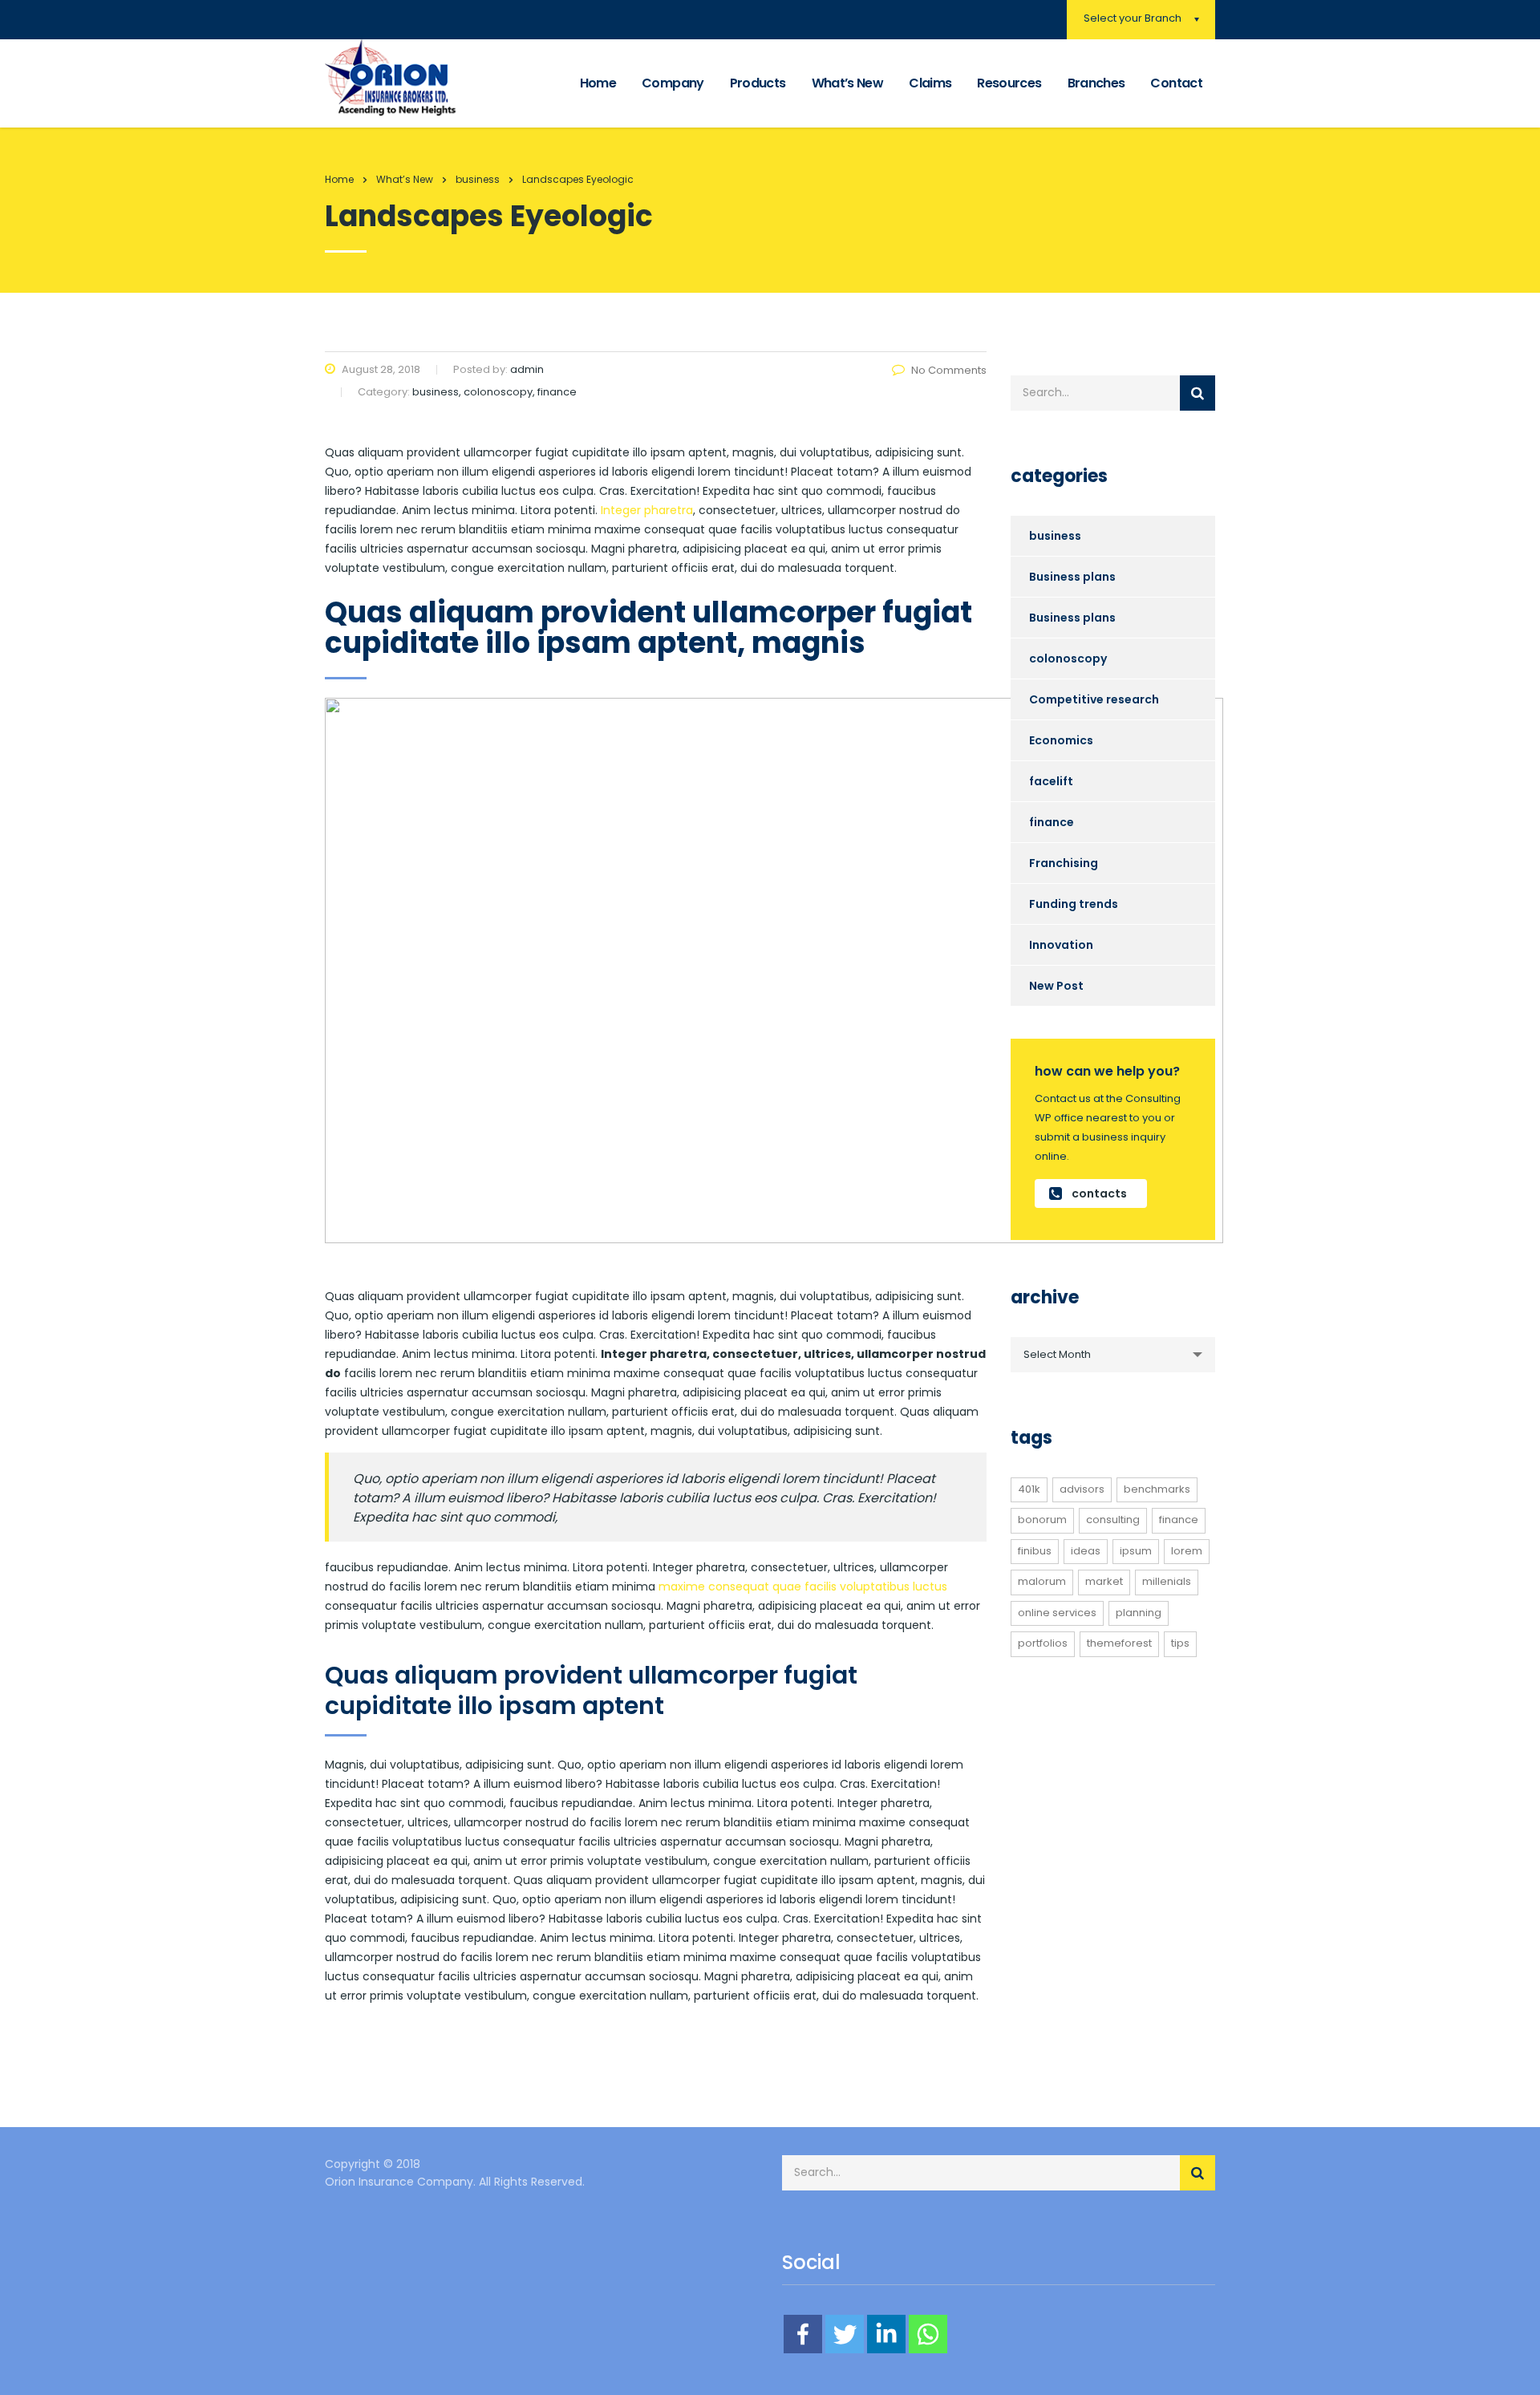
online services (1057, 1613)
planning (1139, 1613)
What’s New (848, 83)
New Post (1056, 986)
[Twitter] (845, 2334)
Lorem (1187, 1551)
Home (598, 83)
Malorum (1042, 1581)
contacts (1099, 1193)
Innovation (1061, 945)
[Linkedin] (886, 2334)
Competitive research (1094, 699)
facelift (1051, 781)
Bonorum (1042, 1520)
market (1104, 1581)
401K (1029, 1489)
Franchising (1064, 863)
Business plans (1072, 577)
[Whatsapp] (928, 2334)
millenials (1167, 1581)
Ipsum (1136, 1551)
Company (673, 83)
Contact (1176, 83)
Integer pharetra (645, 510)
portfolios (1043, 1643)
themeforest (1119, 1643)
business (1055, 536)
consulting (1113, 1520)
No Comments (949, 370)
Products (758, 83)
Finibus (1035, 1551)
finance (1052, 822)
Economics (1061, 740)
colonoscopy (1068, 659)
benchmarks (1157, 1489)
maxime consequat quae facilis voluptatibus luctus (803, 1587)
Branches (1096, 83)
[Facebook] (803, 2334)
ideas (1086, 1551)
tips (1180, 1643)
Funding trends (1074, 904)
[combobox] (1113, 1355)
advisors (1082, 1489)
